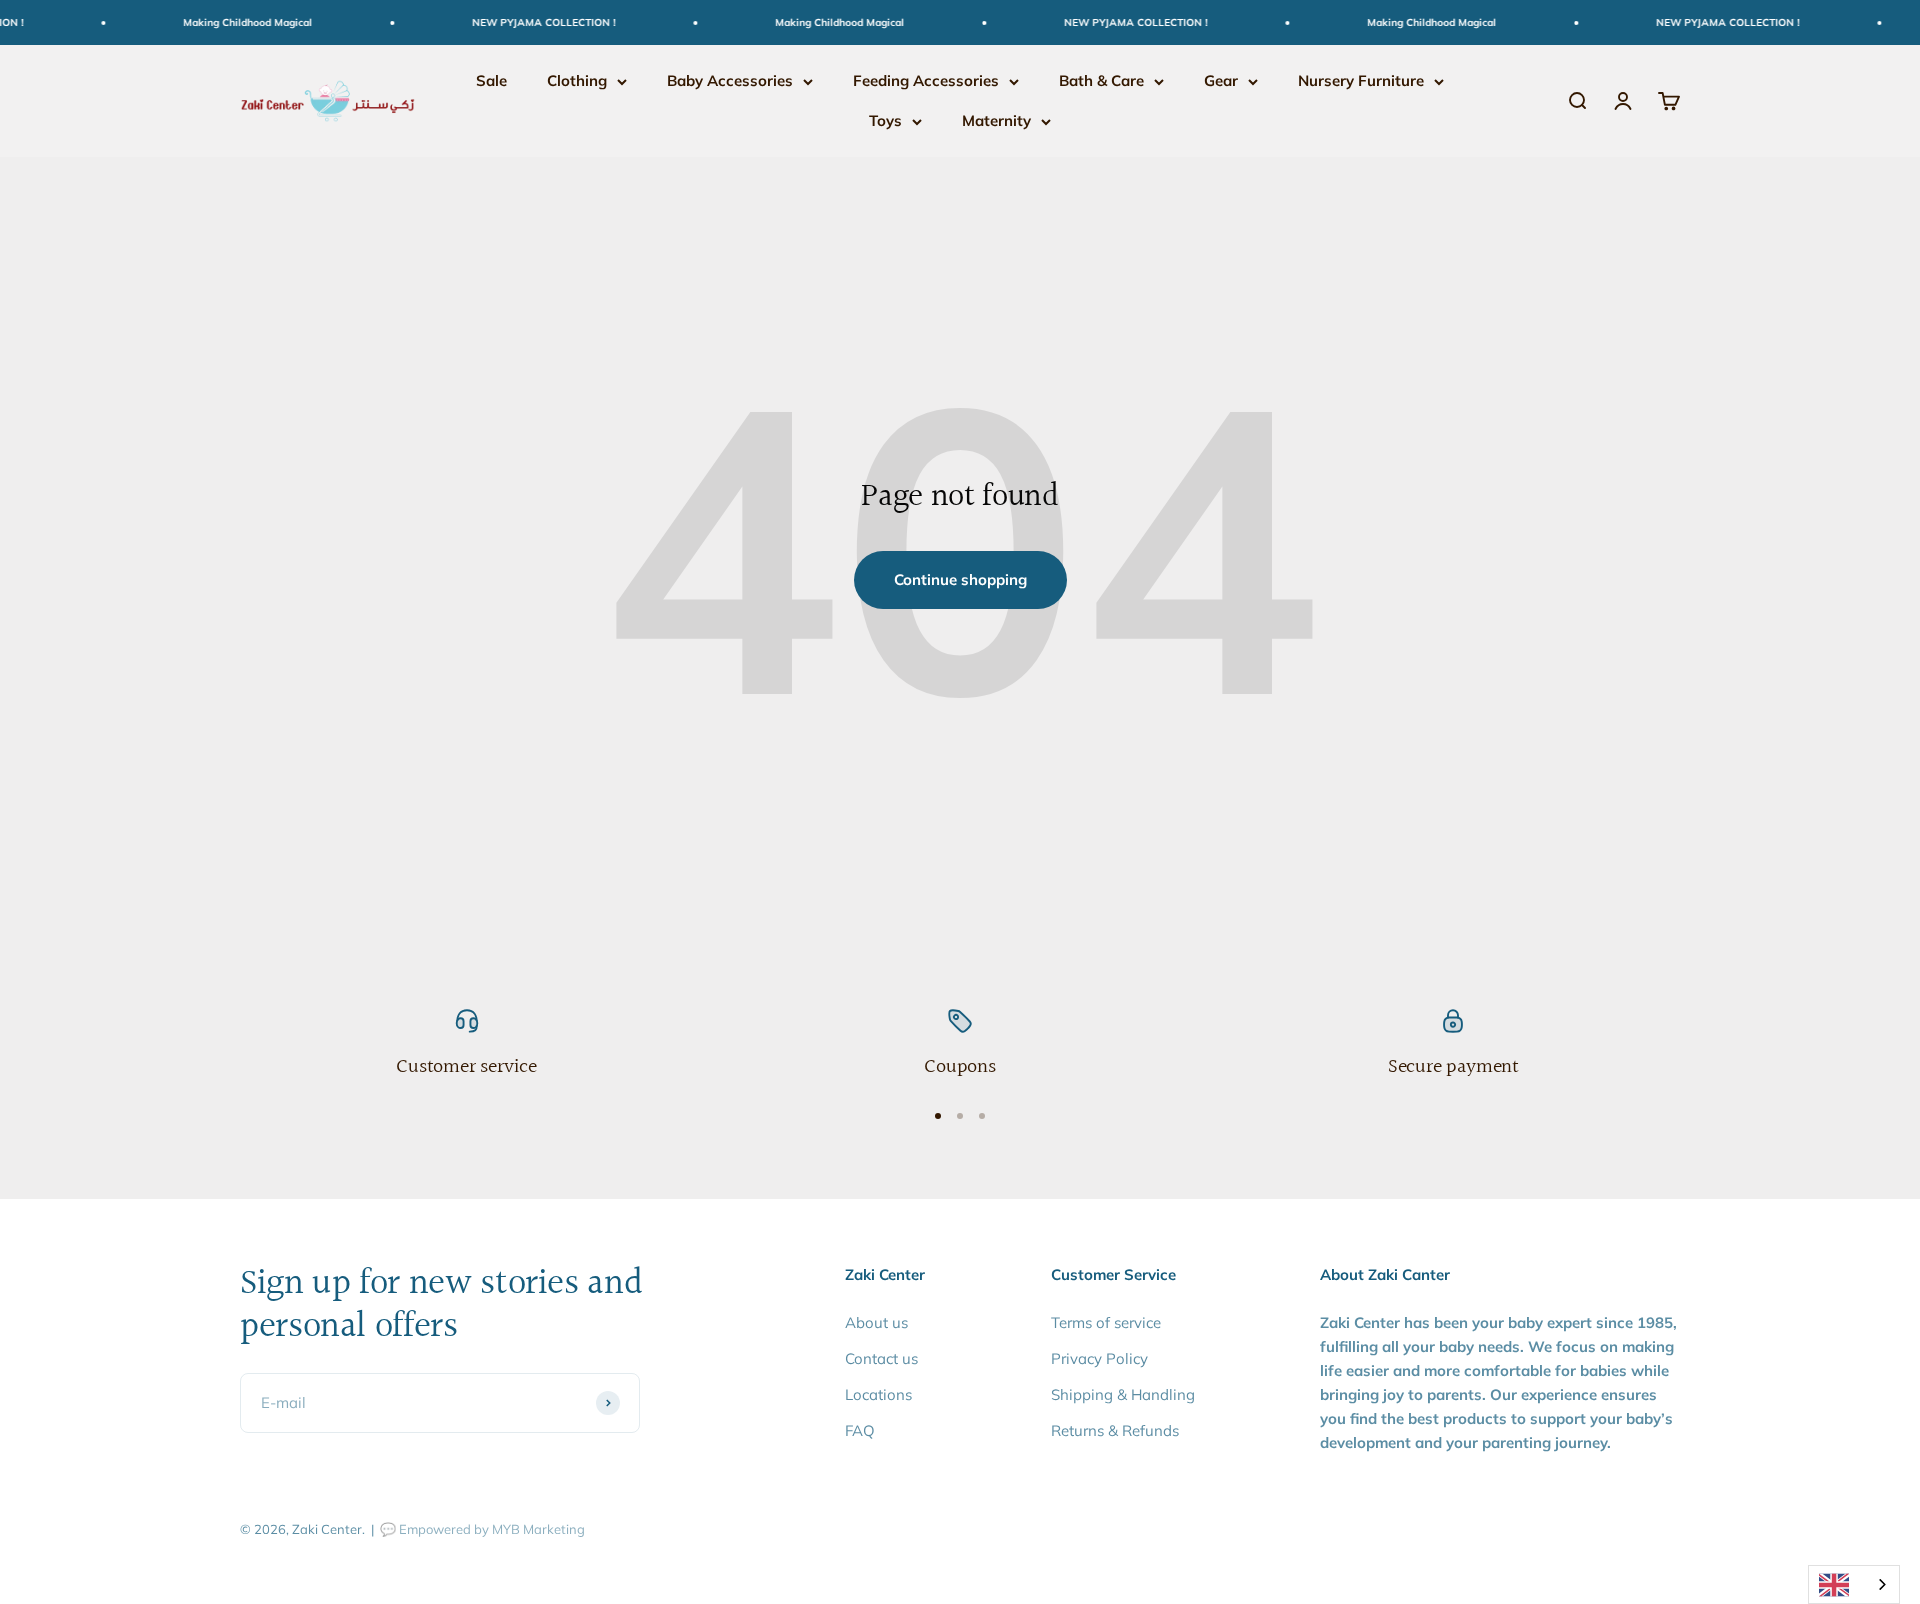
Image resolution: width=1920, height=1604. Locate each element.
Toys (885, 120)
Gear (1221, 80)
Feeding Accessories (926, 80)
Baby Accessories (730, 80)
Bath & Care (1101, 80)
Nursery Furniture (1361, 80)
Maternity (996, 120)
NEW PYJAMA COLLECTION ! (526, 22)
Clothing (577, 80)
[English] (1854, 1584)
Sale (491, 80)
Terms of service (1106, 1322)
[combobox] (1854, 1584)
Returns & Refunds (1115, 1430)
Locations (878, 1394)
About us (876, 1322)
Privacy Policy (1099, 1358)
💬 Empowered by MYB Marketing (482, 1529)
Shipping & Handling (1123, 1394)
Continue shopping (960, 579)
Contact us (881, 1358)
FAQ (860, 1430)
